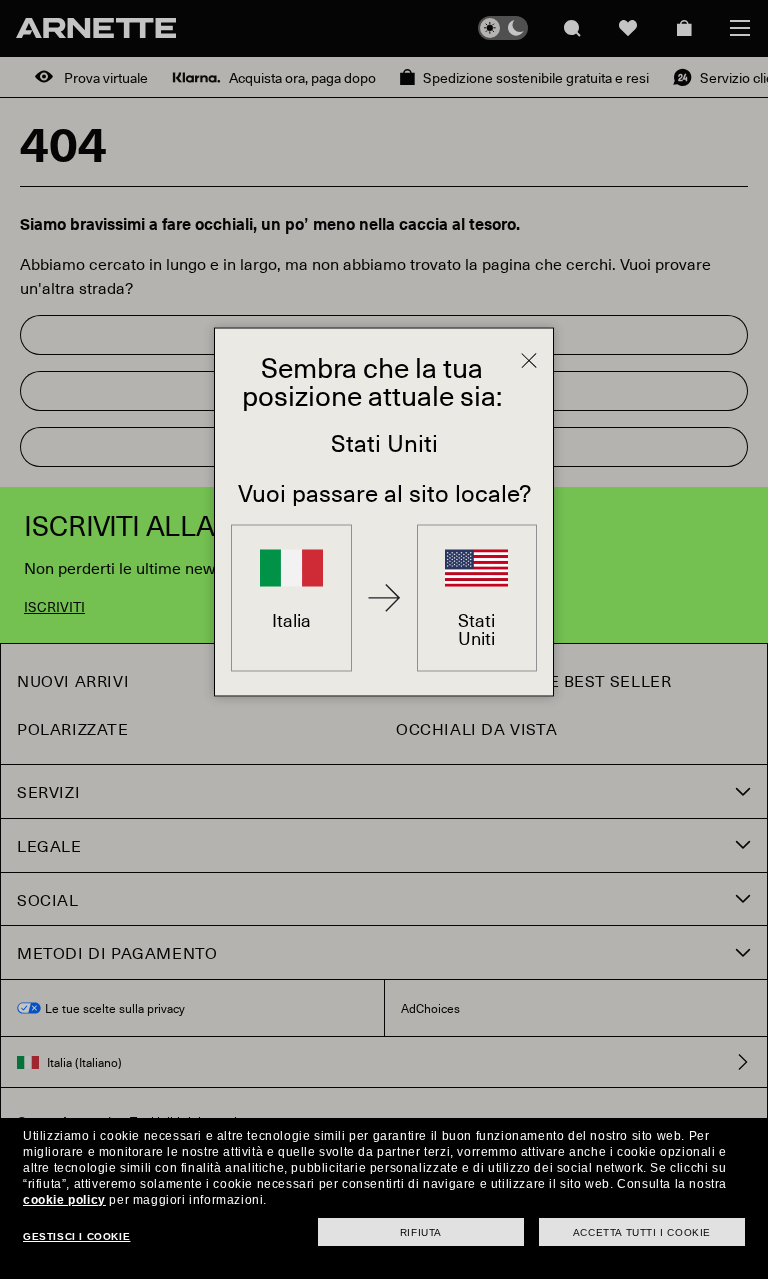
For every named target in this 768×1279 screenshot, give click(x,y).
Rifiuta (421, 1232)
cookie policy (64, 1200)
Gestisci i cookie (76, 1236)
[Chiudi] (529, 360)
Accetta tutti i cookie (642, 1232)
